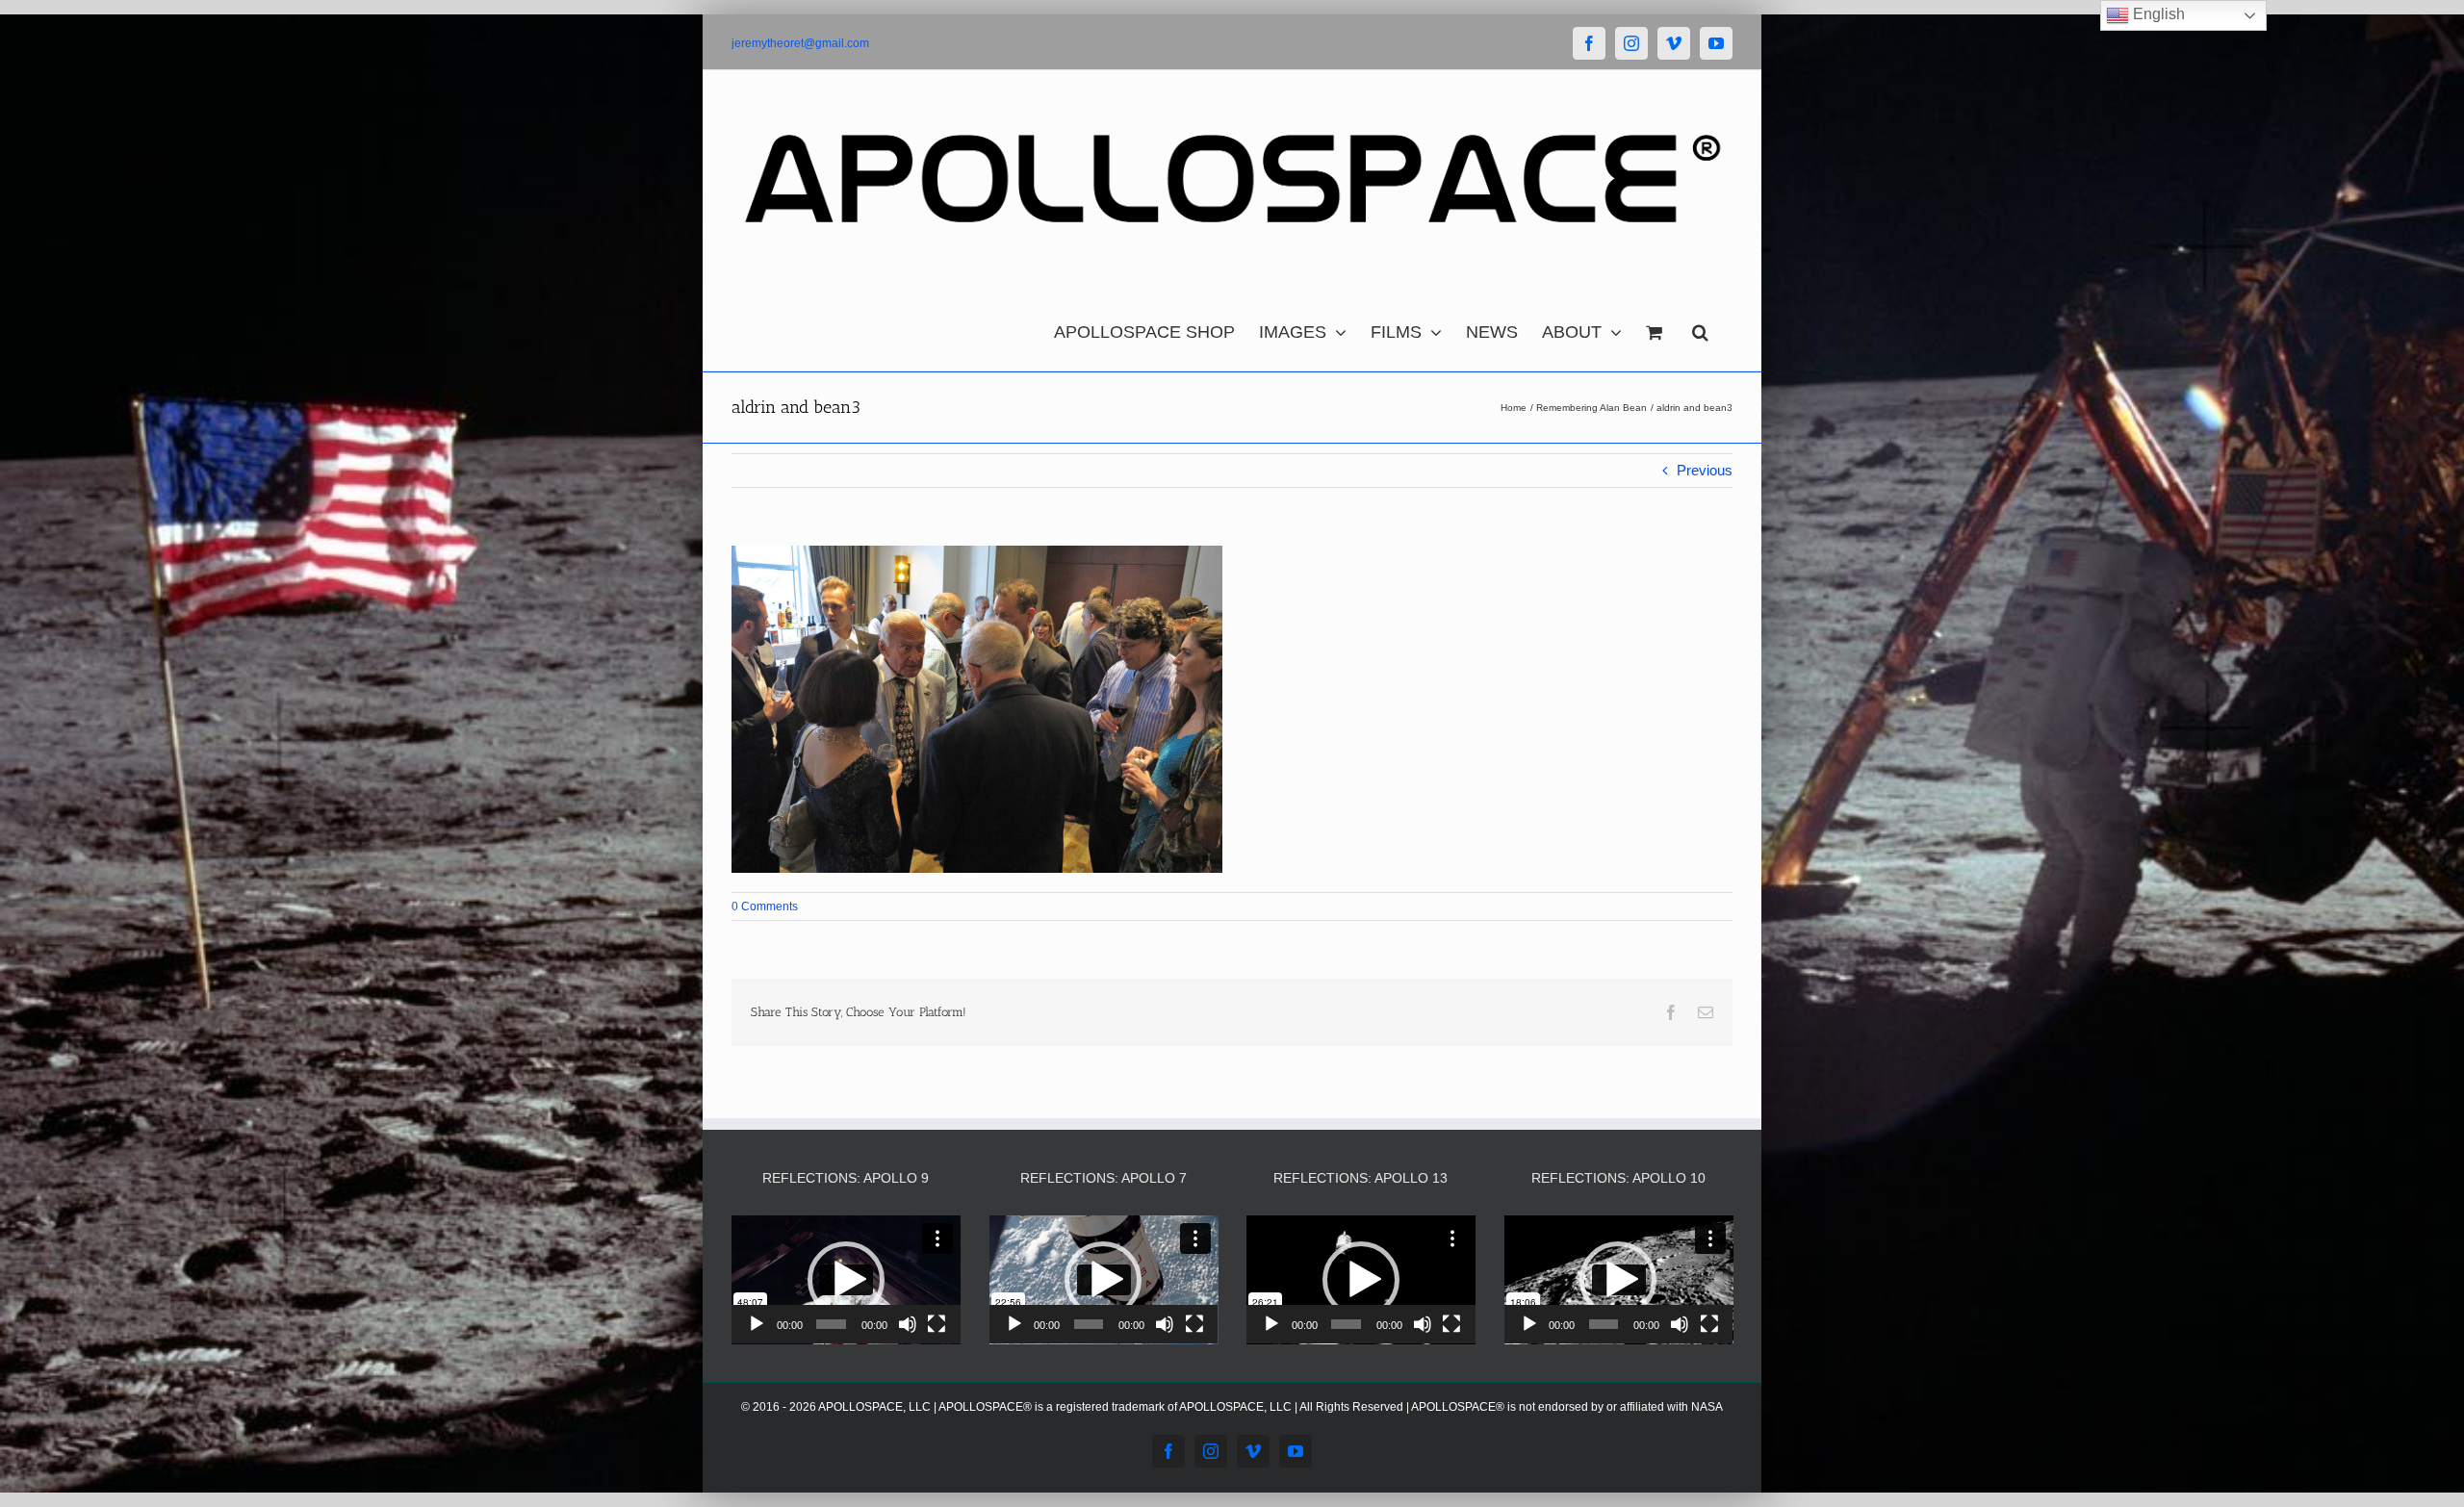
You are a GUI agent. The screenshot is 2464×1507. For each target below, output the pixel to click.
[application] (846, 1280)
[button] (1700, 327)
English (2157, 14)
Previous (1705, 470)
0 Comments (765, 907)
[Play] (757, 1324)
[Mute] (908, 1324)
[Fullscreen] (937, 1324)
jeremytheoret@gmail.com (800, 43)
